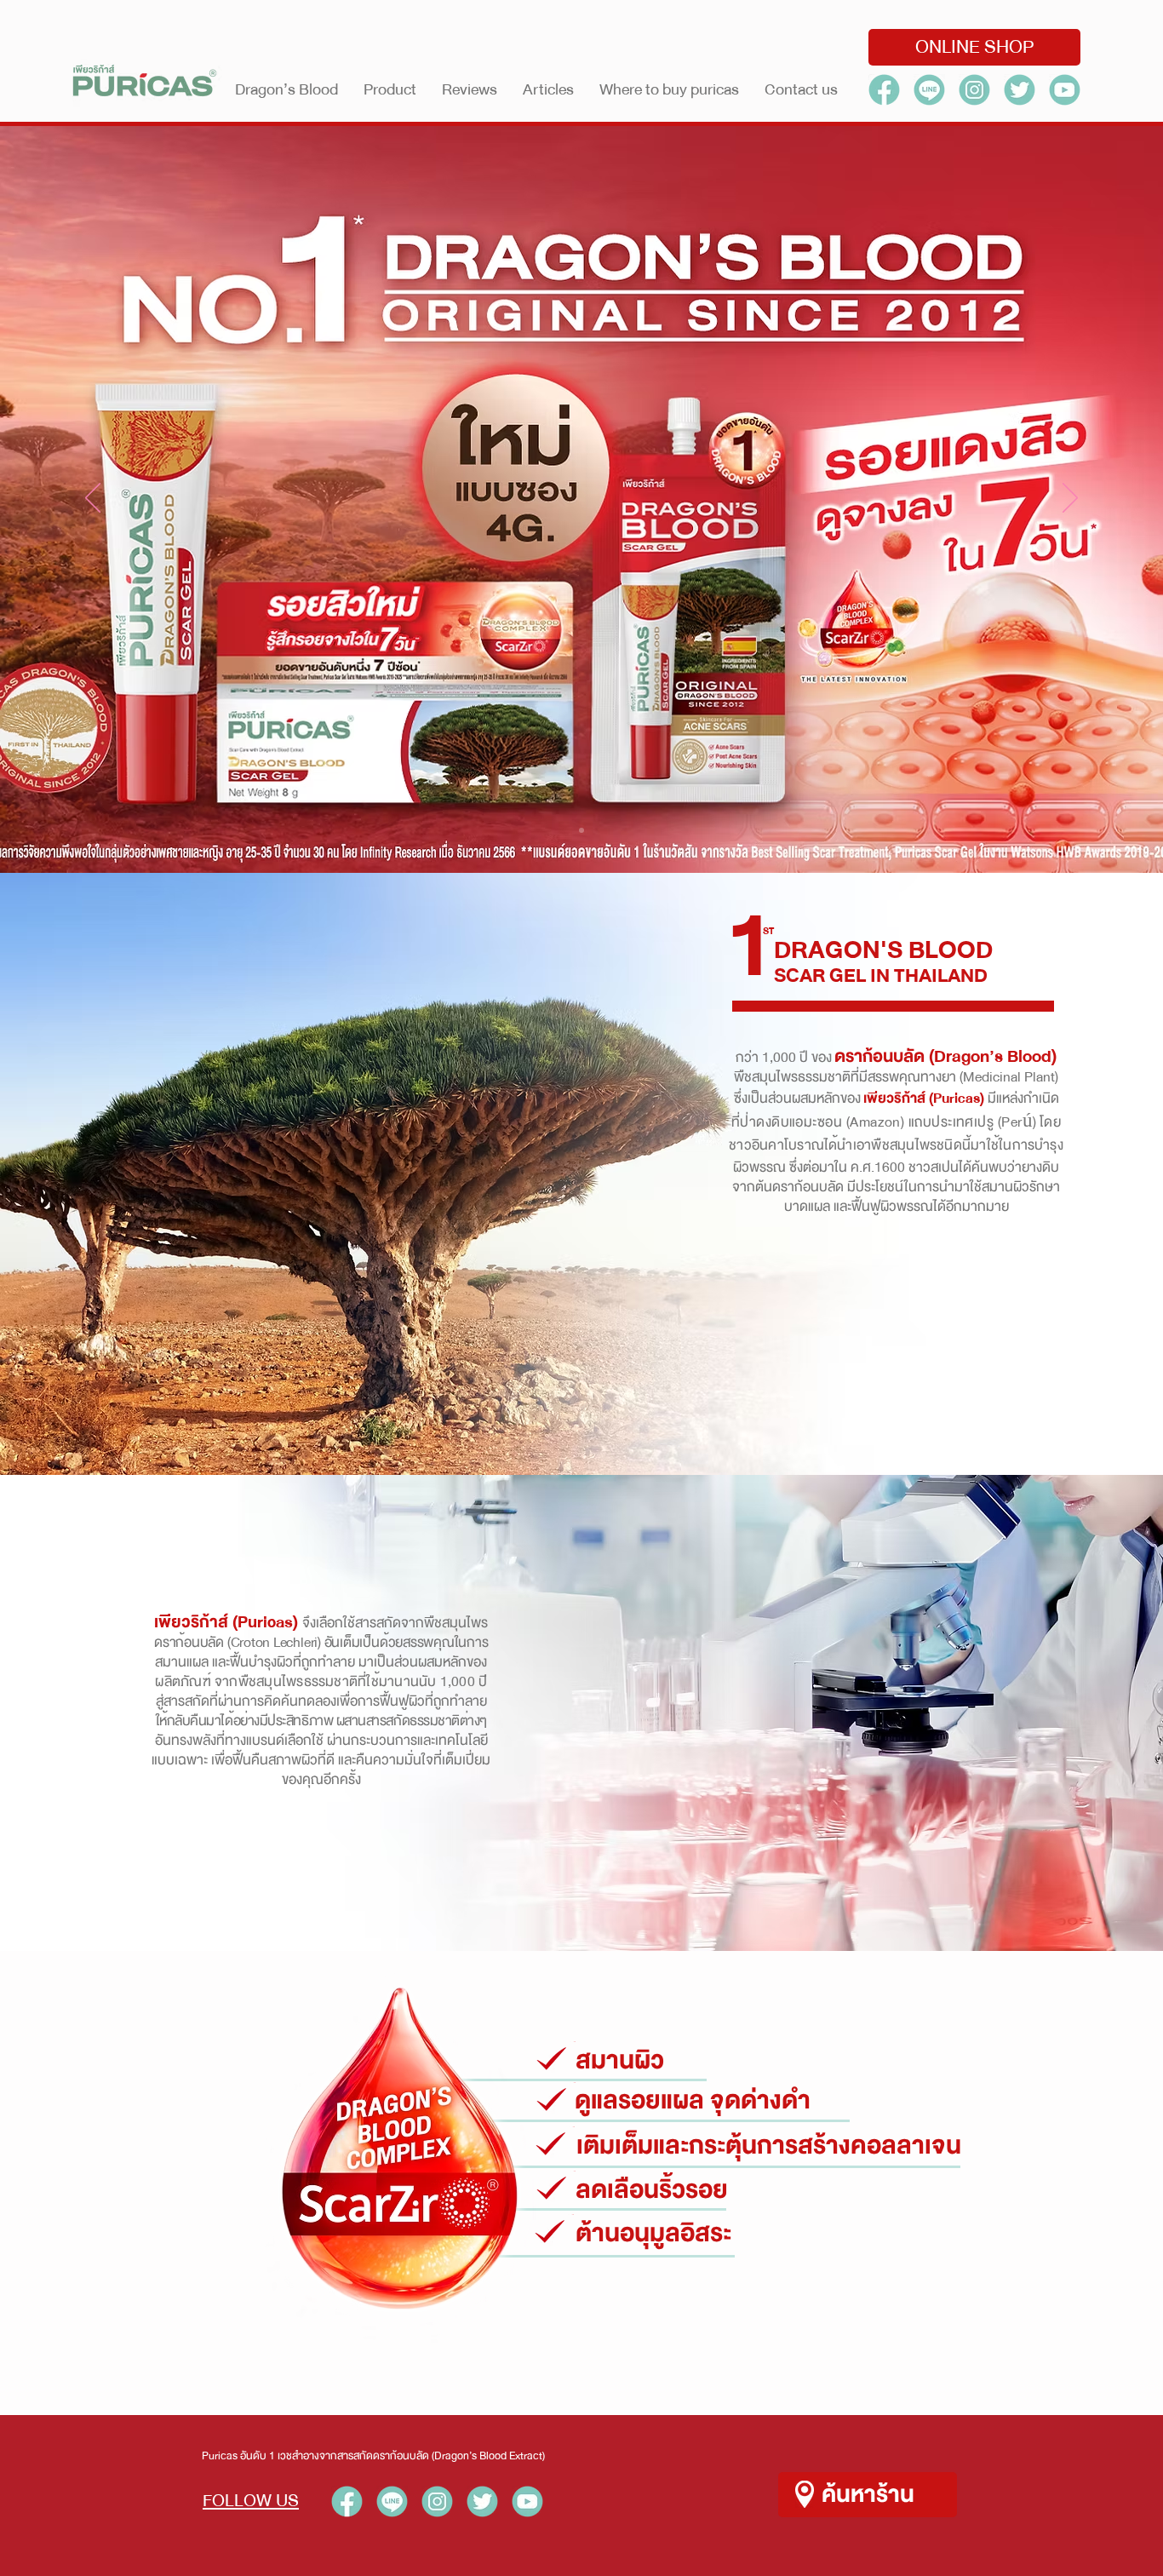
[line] (929, 90)
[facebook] (884, 90)
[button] (390, 89)
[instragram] (974, 90)
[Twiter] (1020, 90)
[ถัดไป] (1070, 499)
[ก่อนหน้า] (93, 499)
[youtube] (527, 2501)
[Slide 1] (581, 830)
